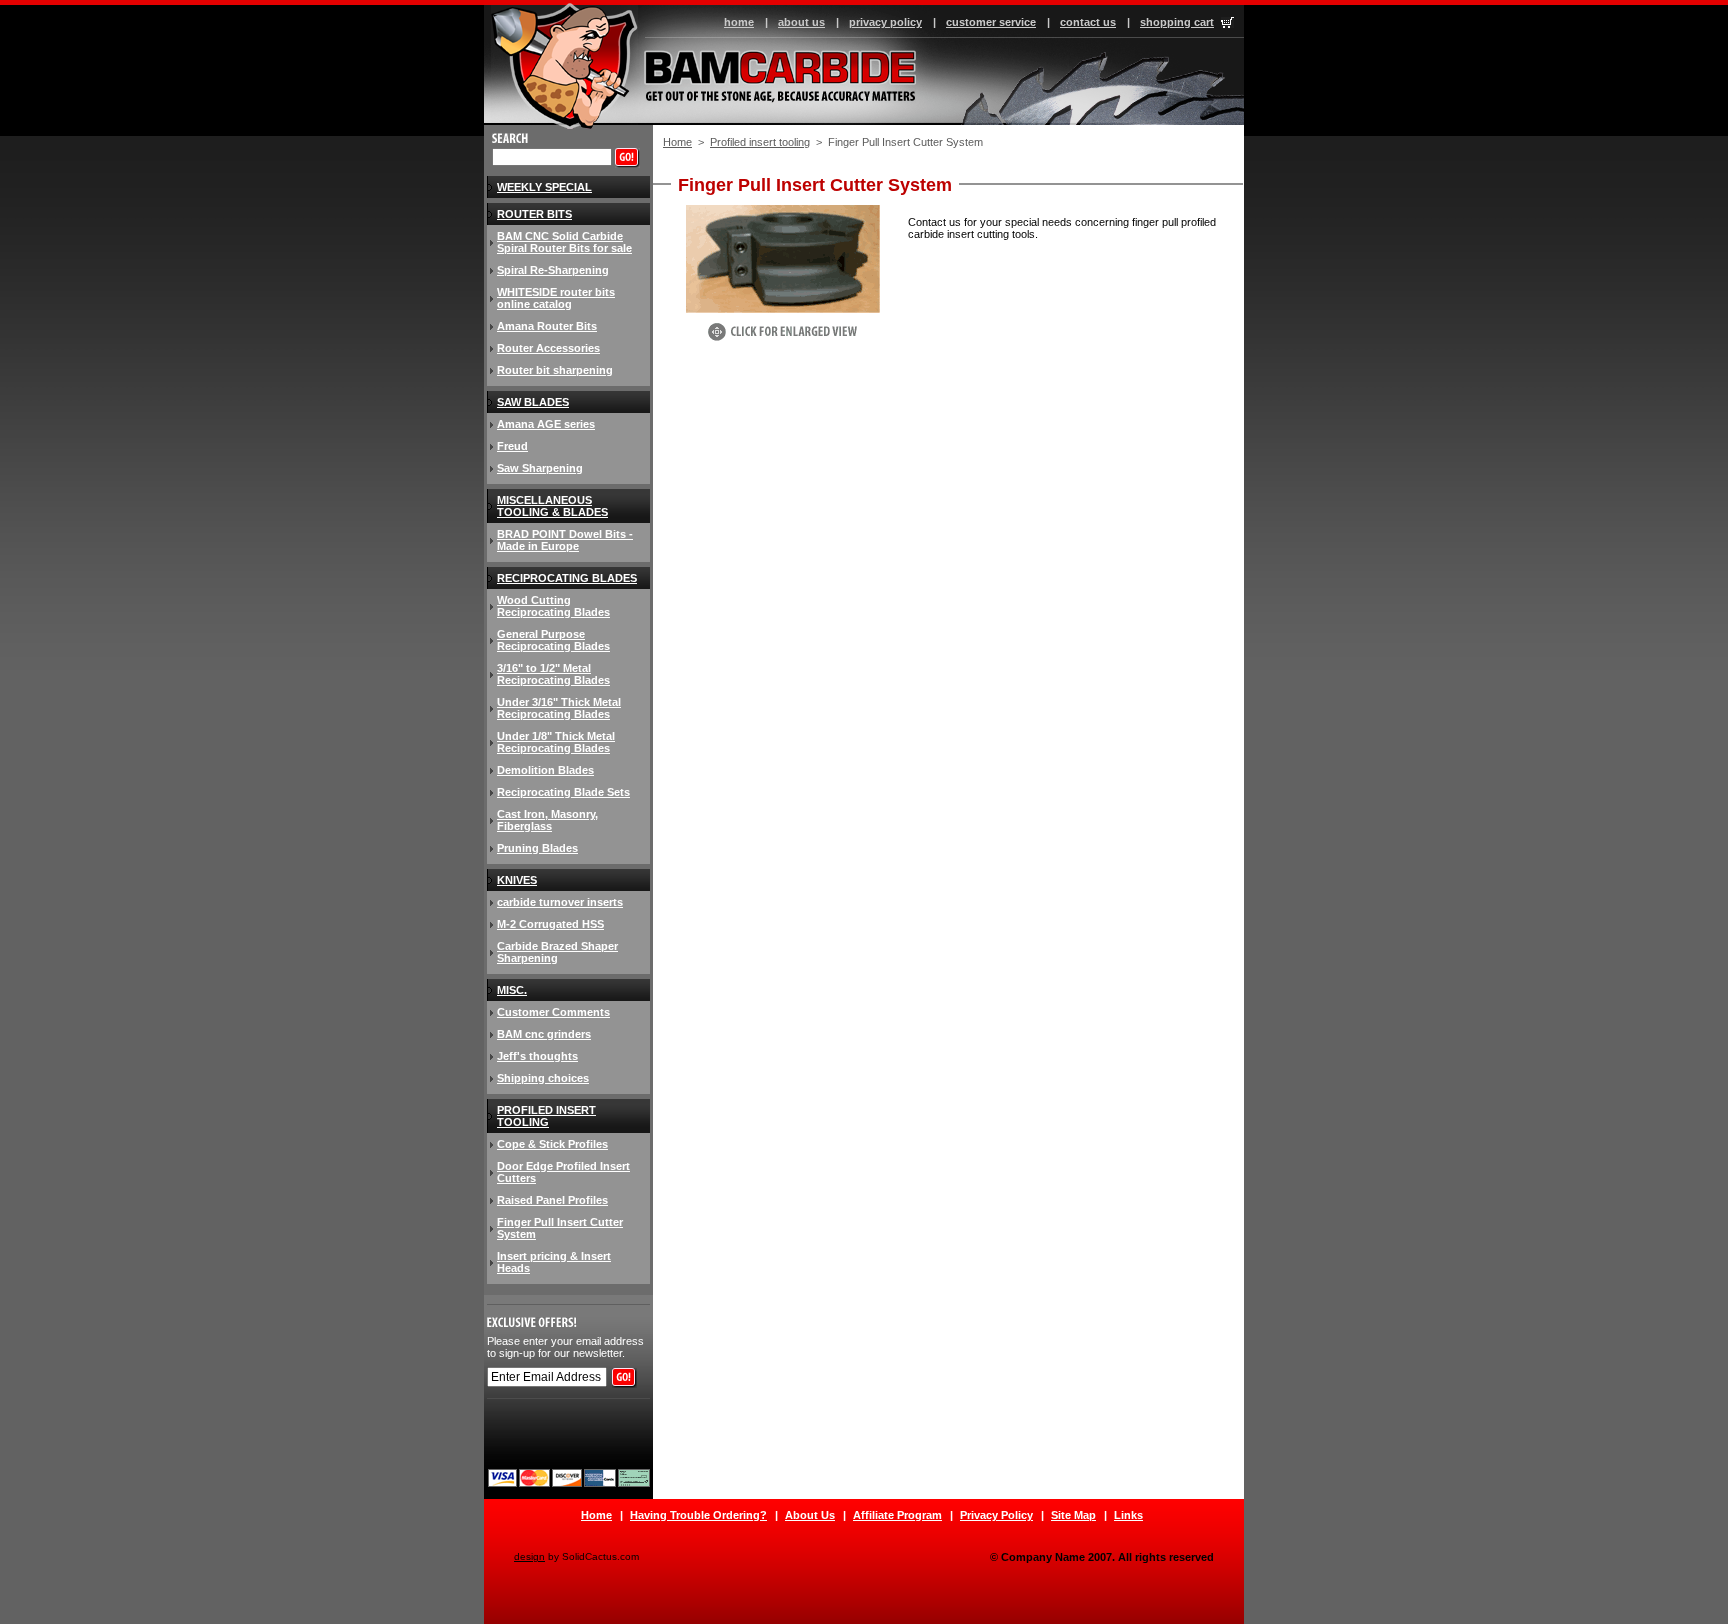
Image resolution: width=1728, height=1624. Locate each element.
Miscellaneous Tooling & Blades (552, 506)
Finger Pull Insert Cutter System (560, 1228)
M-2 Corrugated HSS (550, 924)
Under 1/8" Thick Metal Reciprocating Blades (556, 742)
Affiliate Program (897, 1515)
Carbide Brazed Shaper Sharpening (557, 952)
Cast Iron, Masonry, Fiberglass (547, 820)
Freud (512, 446)
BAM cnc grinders (544, 1034)
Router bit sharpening (555, 370)
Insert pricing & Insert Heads (554, 1262)
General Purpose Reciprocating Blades (553, 640)
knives (517, 880)
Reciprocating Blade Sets (563, 792)
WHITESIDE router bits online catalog (556, 298)
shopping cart (1177, 22)
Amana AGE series (546, 424)
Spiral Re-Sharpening (553, 270)
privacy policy (885, 22)
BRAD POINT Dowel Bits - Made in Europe (565, 540)
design (529, 1556)
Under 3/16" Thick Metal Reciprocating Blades (559, 708)
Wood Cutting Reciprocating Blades (553, 606)
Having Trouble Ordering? (698, 1515)
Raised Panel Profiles (552, 1200)
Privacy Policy (996, 1515)
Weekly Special (544, 187)
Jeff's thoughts (537, 1056)
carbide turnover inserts (560, 902)
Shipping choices (543, 1078)
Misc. (512, 990)
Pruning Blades (537, 848)
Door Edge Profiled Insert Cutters (563, 1172)
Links (1128, 1515)
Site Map (1073, 1515)
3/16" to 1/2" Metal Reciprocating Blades (553, 674)
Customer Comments (553, 1012)
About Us (810, 1515)
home (739, 22)
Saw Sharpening (540, 468)
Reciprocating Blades (567, 578)
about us (801, 22)
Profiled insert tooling (760, 142)
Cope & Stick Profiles (552, 1144)
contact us (1088, 22)
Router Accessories (548, 348)
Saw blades (533, 402)
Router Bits (534, 214)
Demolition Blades (545, 770)
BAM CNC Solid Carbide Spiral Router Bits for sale (564, 242)
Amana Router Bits (547, 326)
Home (677, 142)
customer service (991, 22)
